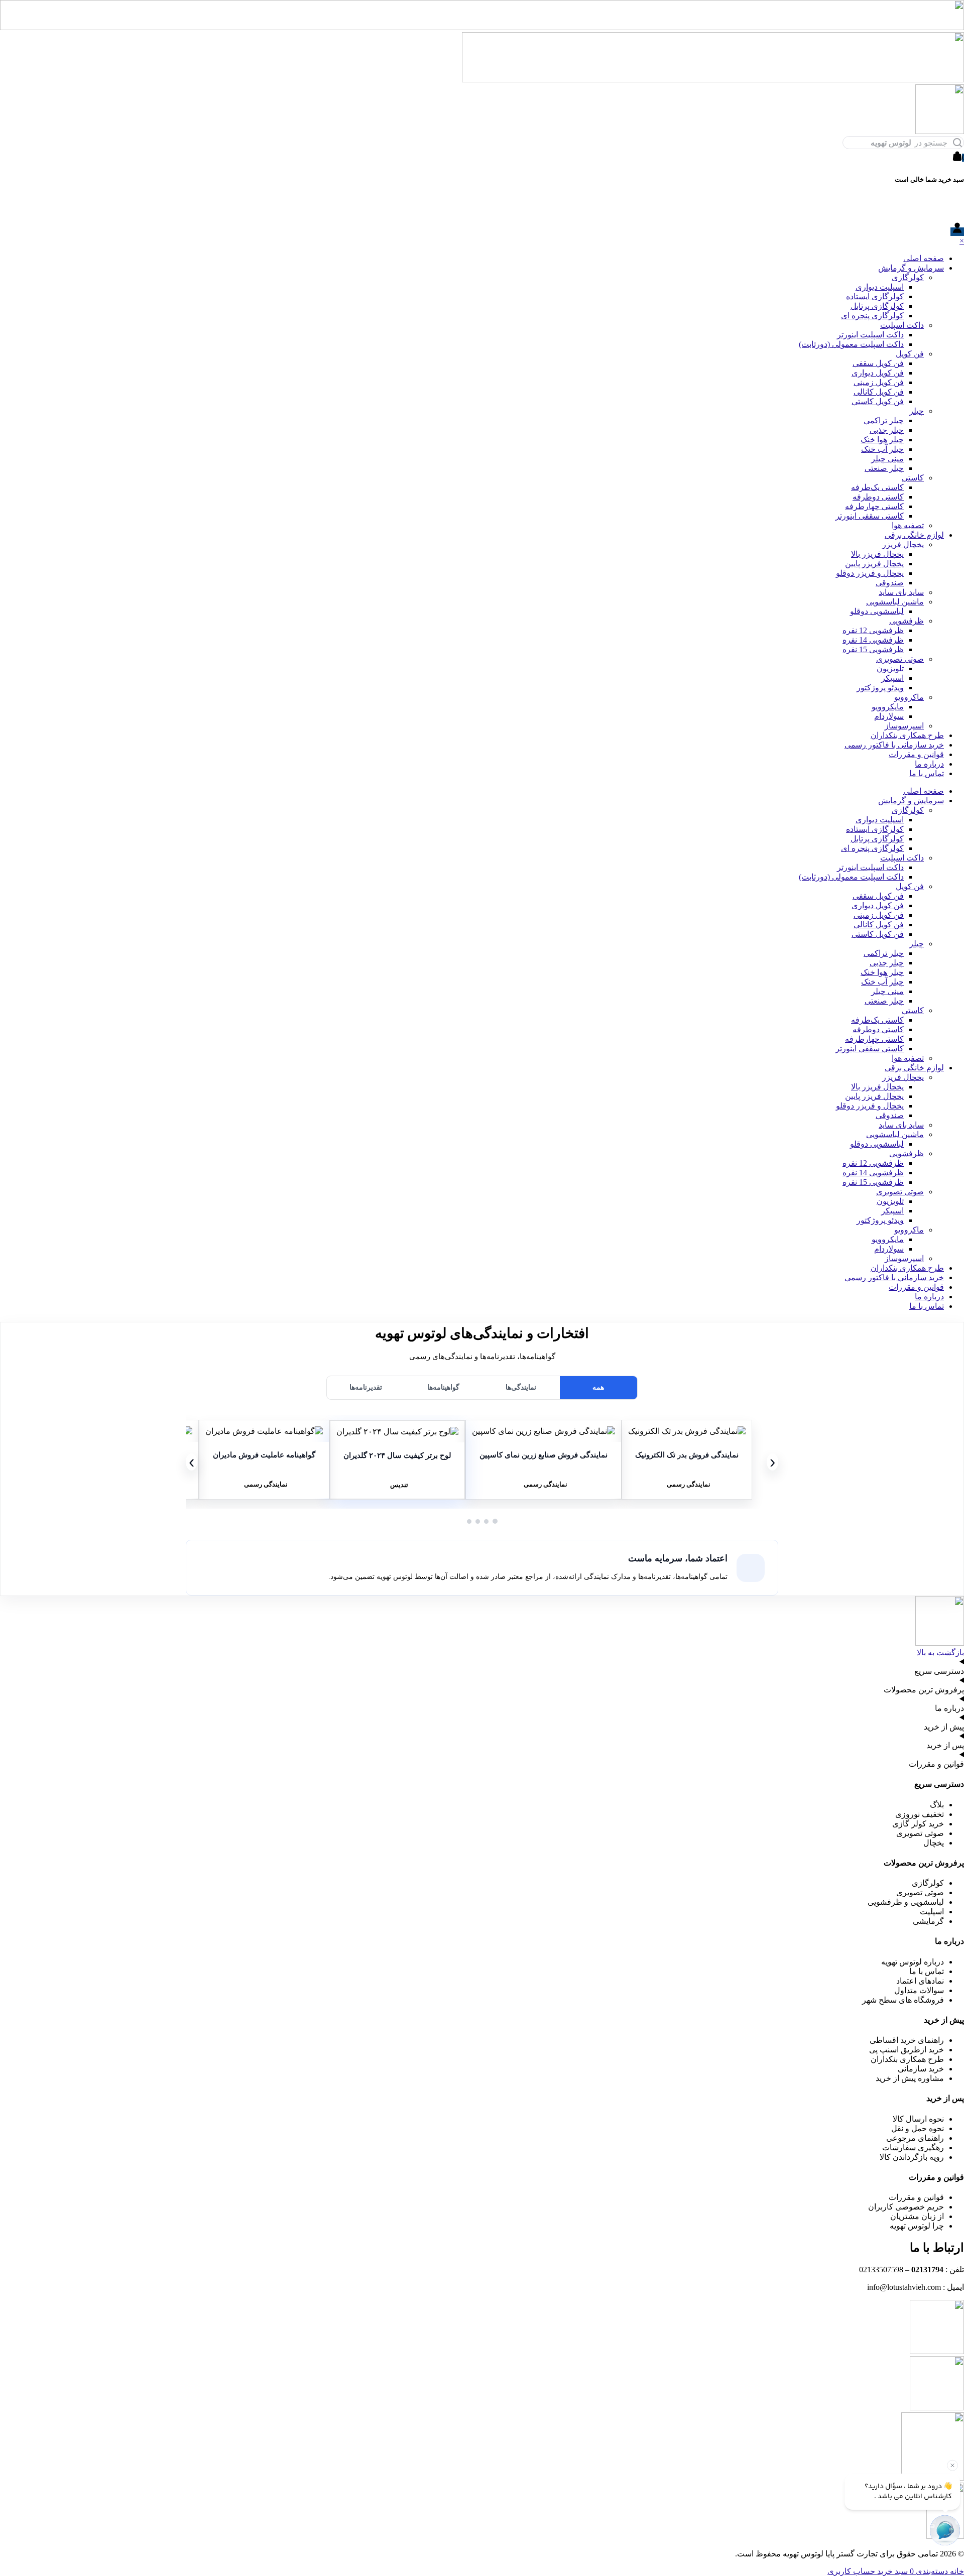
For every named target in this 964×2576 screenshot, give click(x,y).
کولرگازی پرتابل (877, 306)
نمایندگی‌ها (521, 1387)
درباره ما (929, 764)
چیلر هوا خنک (882, 440)
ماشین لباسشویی (895, 602)
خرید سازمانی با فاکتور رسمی (894, 745)
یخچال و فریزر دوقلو (870, 573)
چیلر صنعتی (884, 468)
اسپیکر (892, 678)
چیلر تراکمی (884, 420)
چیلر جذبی (887, 430)
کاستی (913, 478)
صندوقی (890, 583)
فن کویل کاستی (878, 401)
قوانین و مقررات (916, 754)
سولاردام (889, 716)
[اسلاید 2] (486, 1521)
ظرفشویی (907, 621)
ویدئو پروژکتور (880, 688)
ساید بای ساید (901, 592)
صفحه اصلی (924, 258)
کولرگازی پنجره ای (872, 316)
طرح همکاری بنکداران (907, 735)
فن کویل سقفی (878, 363)
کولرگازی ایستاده (875, 296)
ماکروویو (909, 697)
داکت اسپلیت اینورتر (870, 335)
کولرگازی (908, 277)
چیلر (917, 411)
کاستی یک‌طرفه (877, 487)
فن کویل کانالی (879, 392)
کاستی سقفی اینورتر (870, 516)
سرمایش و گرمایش (911, 268)
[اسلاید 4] (469, 1521)
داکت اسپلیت (902, 325)
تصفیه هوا (908, 525)
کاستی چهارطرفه (874, 506)
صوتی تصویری (900, 659)
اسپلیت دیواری (880, 287)
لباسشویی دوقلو (877, 611)
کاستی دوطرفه (878, 497)
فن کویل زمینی (879, 382)
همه (598, 1387)
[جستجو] (957, 143)
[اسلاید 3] (478, 1521)
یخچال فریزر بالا (877, 554)
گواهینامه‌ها (443, 1387)
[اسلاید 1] (495, 1521)
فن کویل (910, 354)
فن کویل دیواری (878, 373)
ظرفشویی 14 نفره (873, 640)
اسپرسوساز (904, 726)
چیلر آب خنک (882, 449)
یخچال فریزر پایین (874, 564)
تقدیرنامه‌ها (366, 1387)
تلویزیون (890, 668)
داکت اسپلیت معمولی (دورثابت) (851, 344)
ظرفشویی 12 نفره (873, 630)
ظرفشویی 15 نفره (873, 649)
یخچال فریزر (903, 544)
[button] (687, 1431)
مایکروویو (888, 707)
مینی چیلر (887, 459)
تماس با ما (927, 773)
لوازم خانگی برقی (914, 535)
